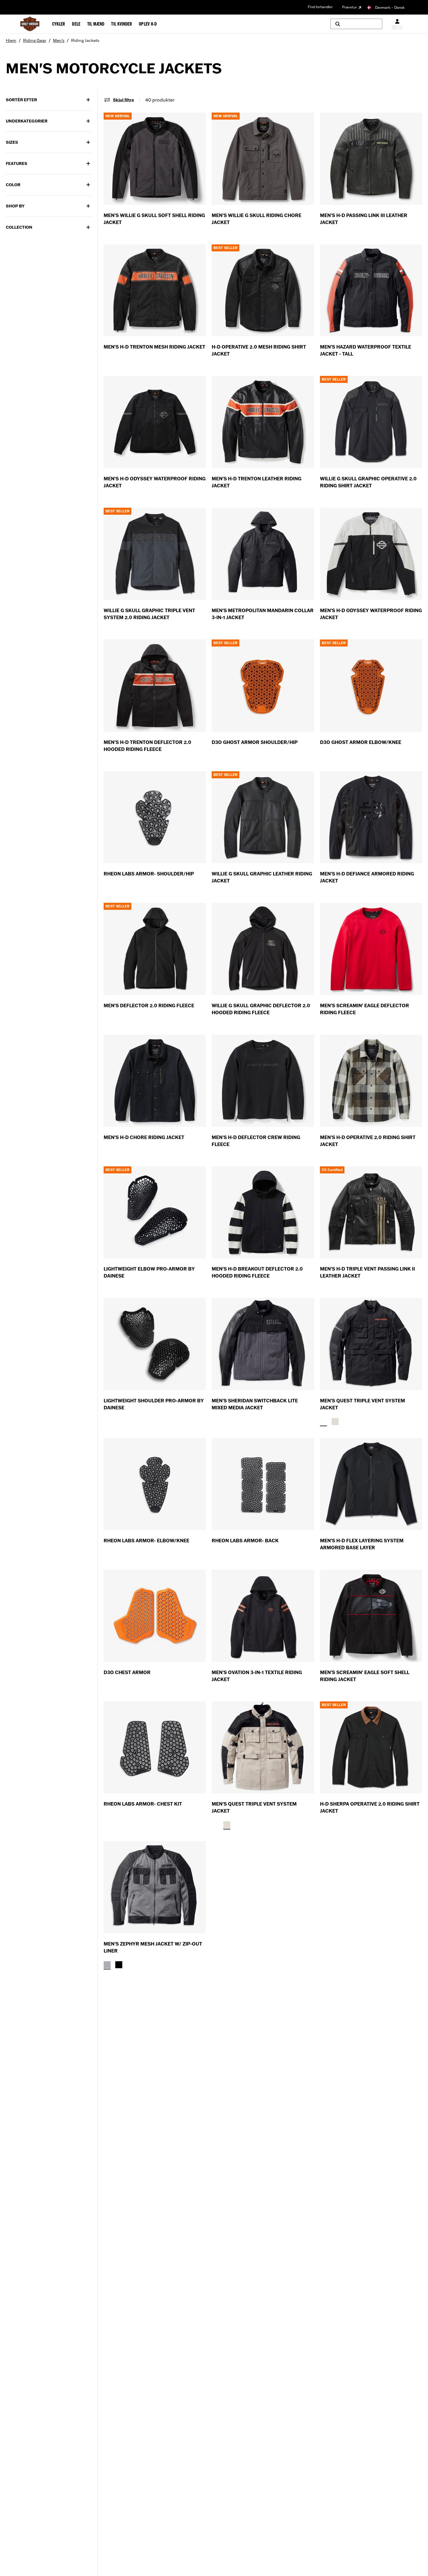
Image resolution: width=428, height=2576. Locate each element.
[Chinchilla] (335, 1422)
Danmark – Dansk (390, 7)
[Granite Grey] (107, 1965)
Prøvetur (350, 7)
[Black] (323, 1422)
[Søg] (356, 24)
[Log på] (397, 24)
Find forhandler (320, 7)
